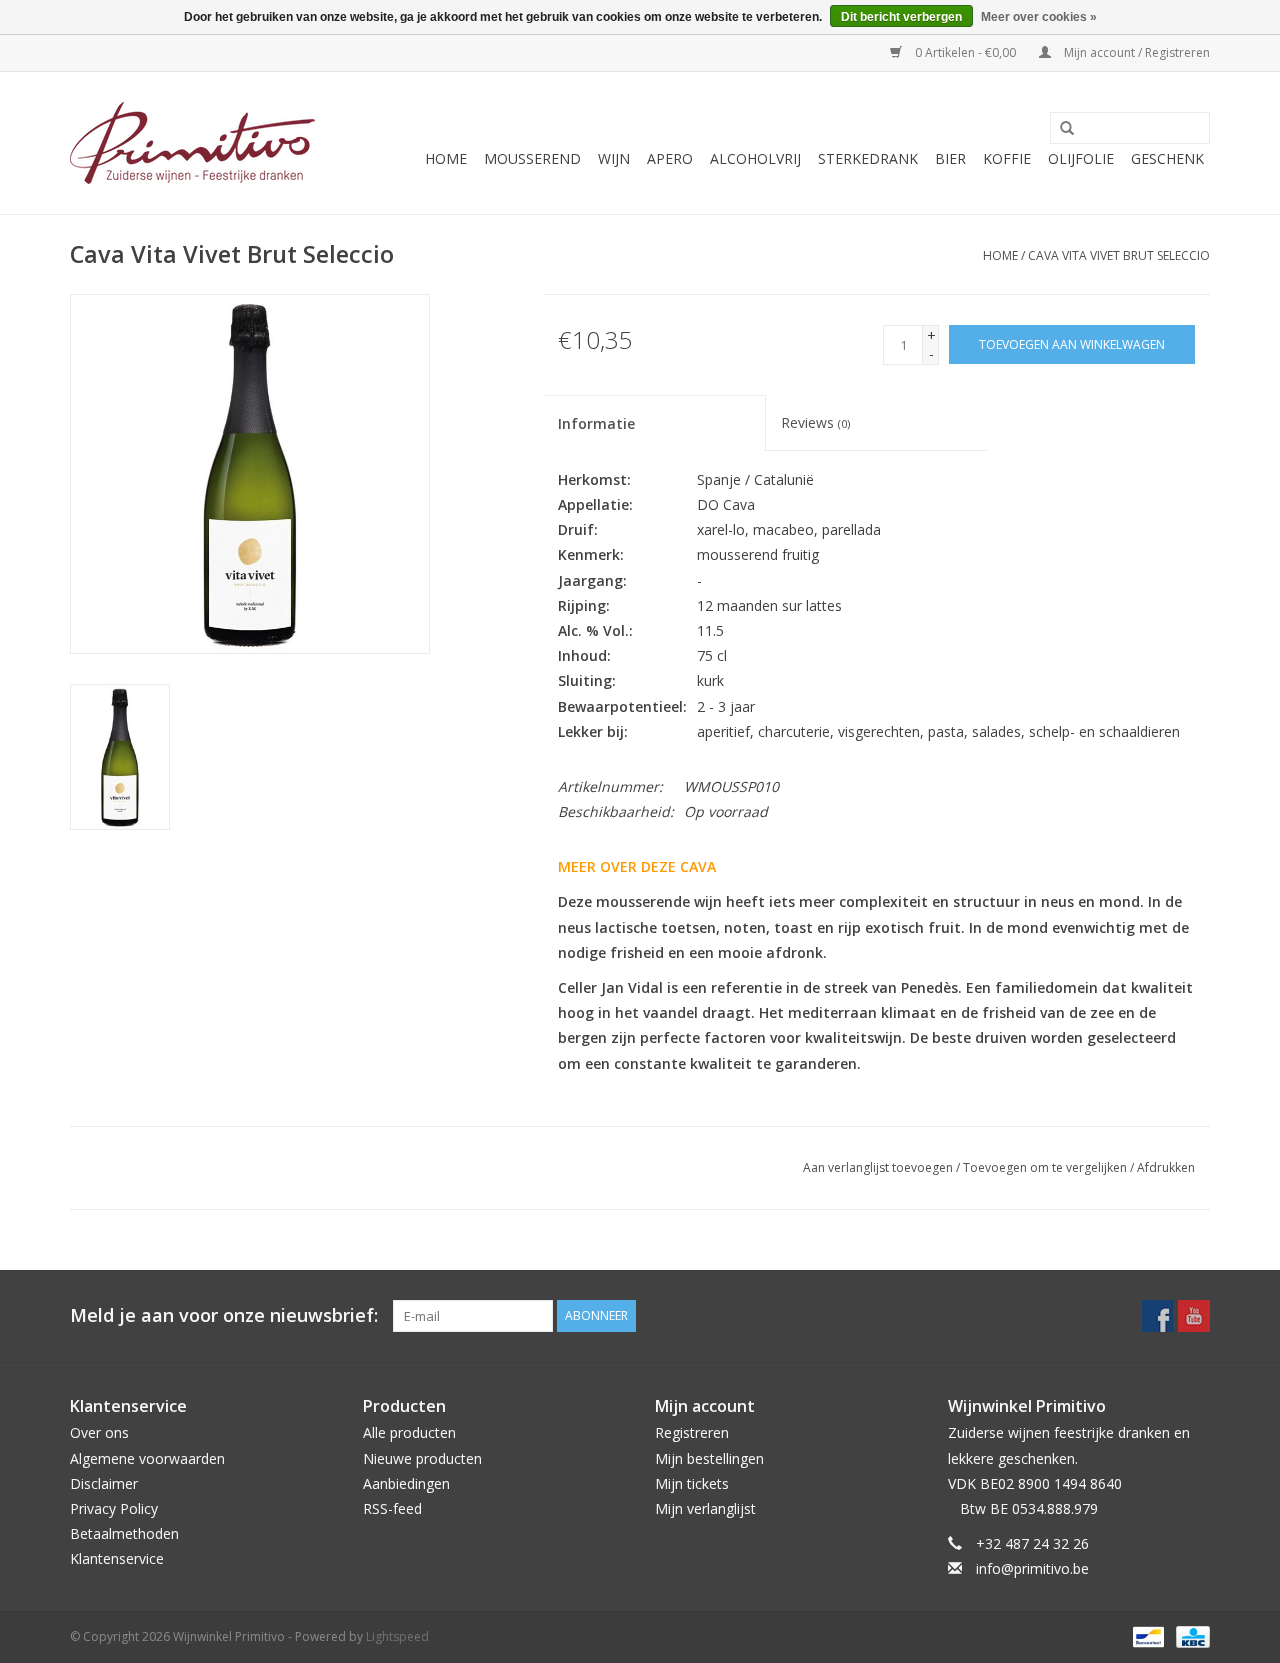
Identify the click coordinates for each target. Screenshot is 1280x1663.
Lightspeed (397, 1636)
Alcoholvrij (755, 158)
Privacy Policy (114, 1508)
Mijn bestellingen (709, 1458)
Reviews (815, 422)
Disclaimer (104, 1483)
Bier (950, 158)
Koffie (1007, 158)
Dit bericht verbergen (901, 17)
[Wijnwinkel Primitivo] (192, 143)
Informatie (596, 423)
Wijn (614, 158)
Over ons (99, 1432)
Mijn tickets (692, 1483)
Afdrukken (1166, 1167)
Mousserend (532, 158)
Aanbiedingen (406, 1483)
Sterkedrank (868, 158)
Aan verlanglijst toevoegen (878, 1167)
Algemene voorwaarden (147, 1458)
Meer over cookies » (1039, 17)
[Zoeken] (1060, 129)
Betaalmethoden (124, 1533)
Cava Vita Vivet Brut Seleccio (1119, 255)
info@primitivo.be (1032, 1568)
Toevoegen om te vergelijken (1046, 1167)
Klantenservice (117, 1558)
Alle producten (409, 1432)
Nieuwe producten (422, 1458)
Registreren (692, 1432)
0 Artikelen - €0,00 (965, 52)
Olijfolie (1081, 158)
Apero (670, 158)
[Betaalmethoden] (1146, 1636)
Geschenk (1167, 158)
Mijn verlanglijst (705, 1508)
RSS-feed (392, 1508)
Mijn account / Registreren (1135, 52)
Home (446, 158)
